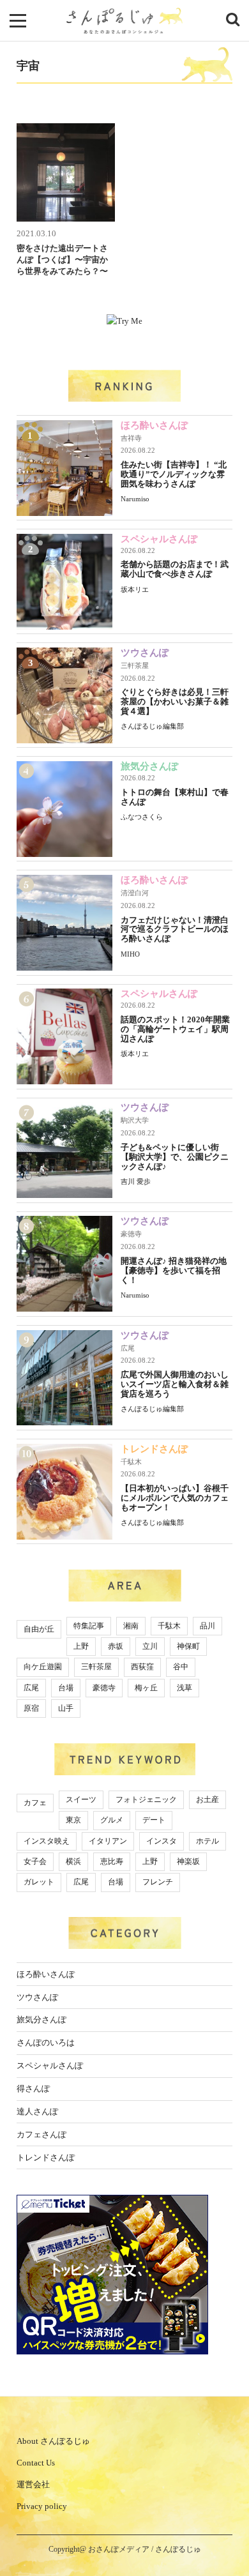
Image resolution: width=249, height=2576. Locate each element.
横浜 (73, 1861)
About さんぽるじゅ (53, 2441)
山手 (66, 1708)
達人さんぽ (37, 2111)
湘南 (131, 1626)
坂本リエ (135, 589)
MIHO (130, 954)
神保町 (188, 1646)
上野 (81, 1646)
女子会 (35, 1861)
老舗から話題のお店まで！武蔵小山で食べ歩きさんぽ (175, 569)
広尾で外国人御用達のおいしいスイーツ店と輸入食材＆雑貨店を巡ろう (175, 1384)
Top (228, 2533)
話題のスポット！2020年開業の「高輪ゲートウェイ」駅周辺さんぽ (175, 1029)
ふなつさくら (142, 817)
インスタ (162, 1841)
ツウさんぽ (145, 653)
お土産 (207, 1799)
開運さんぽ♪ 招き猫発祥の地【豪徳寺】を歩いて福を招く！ (174, 1270)
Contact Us (36, 2463)
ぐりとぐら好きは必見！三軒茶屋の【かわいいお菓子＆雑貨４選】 (175, 701)
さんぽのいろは (46, 2042)
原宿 (31, 1708)
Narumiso (135, 499)
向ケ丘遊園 (43, 1667)
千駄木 (131, 1462)
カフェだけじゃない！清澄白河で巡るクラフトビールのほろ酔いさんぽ (175, 929)
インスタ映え (47, 1841)
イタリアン (108, 1841)
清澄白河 (135, 893)
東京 (73, 1820)
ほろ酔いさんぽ (154, 425)
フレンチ (158, 1882)
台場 (66, 1688)
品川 (207, 1626)
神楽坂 (188, 1861)
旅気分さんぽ (149, 766)
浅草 (185, 1688)
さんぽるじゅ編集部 (152, 726)
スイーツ (81, 1799)
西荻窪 (142, 1667)
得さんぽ (33, 2088)
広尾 (128, 1348)
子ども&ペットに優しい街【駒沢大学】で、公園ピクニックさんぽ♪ (175, 1157)
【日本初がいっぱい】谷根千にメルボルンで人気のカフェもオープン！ (175, 1498)
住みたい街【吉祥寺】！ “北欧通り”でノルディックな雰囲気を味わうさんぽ (174, 474)
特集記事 (89, 1626)
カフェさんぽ (41, 2134)
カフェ (35, 1803)
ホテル (207, 1841)
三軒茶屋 (135, 665)
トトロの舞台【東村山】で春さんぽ (175, 797)
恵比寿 (112, 1861)
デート (154, 1820)
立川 (150, 1646)
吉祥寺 (131, 438)
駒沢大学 (135, 1120)
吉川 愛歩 (136, 1181)
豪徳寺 (131, 1234)
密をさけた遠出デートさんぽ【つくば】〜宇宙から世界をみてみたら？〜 (62, 260)
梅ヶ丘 (146, 1688)
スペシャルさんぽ (159, 539)
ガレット (39, 1882)
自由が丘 (39, 1629)
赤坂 (116, 1646)
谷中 (181, 1667)
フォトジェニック (146, 1799)
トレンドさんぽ (154, 1449)
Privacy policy (42, 2506)
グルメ (112, 1820)
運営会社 (33, 2484)
